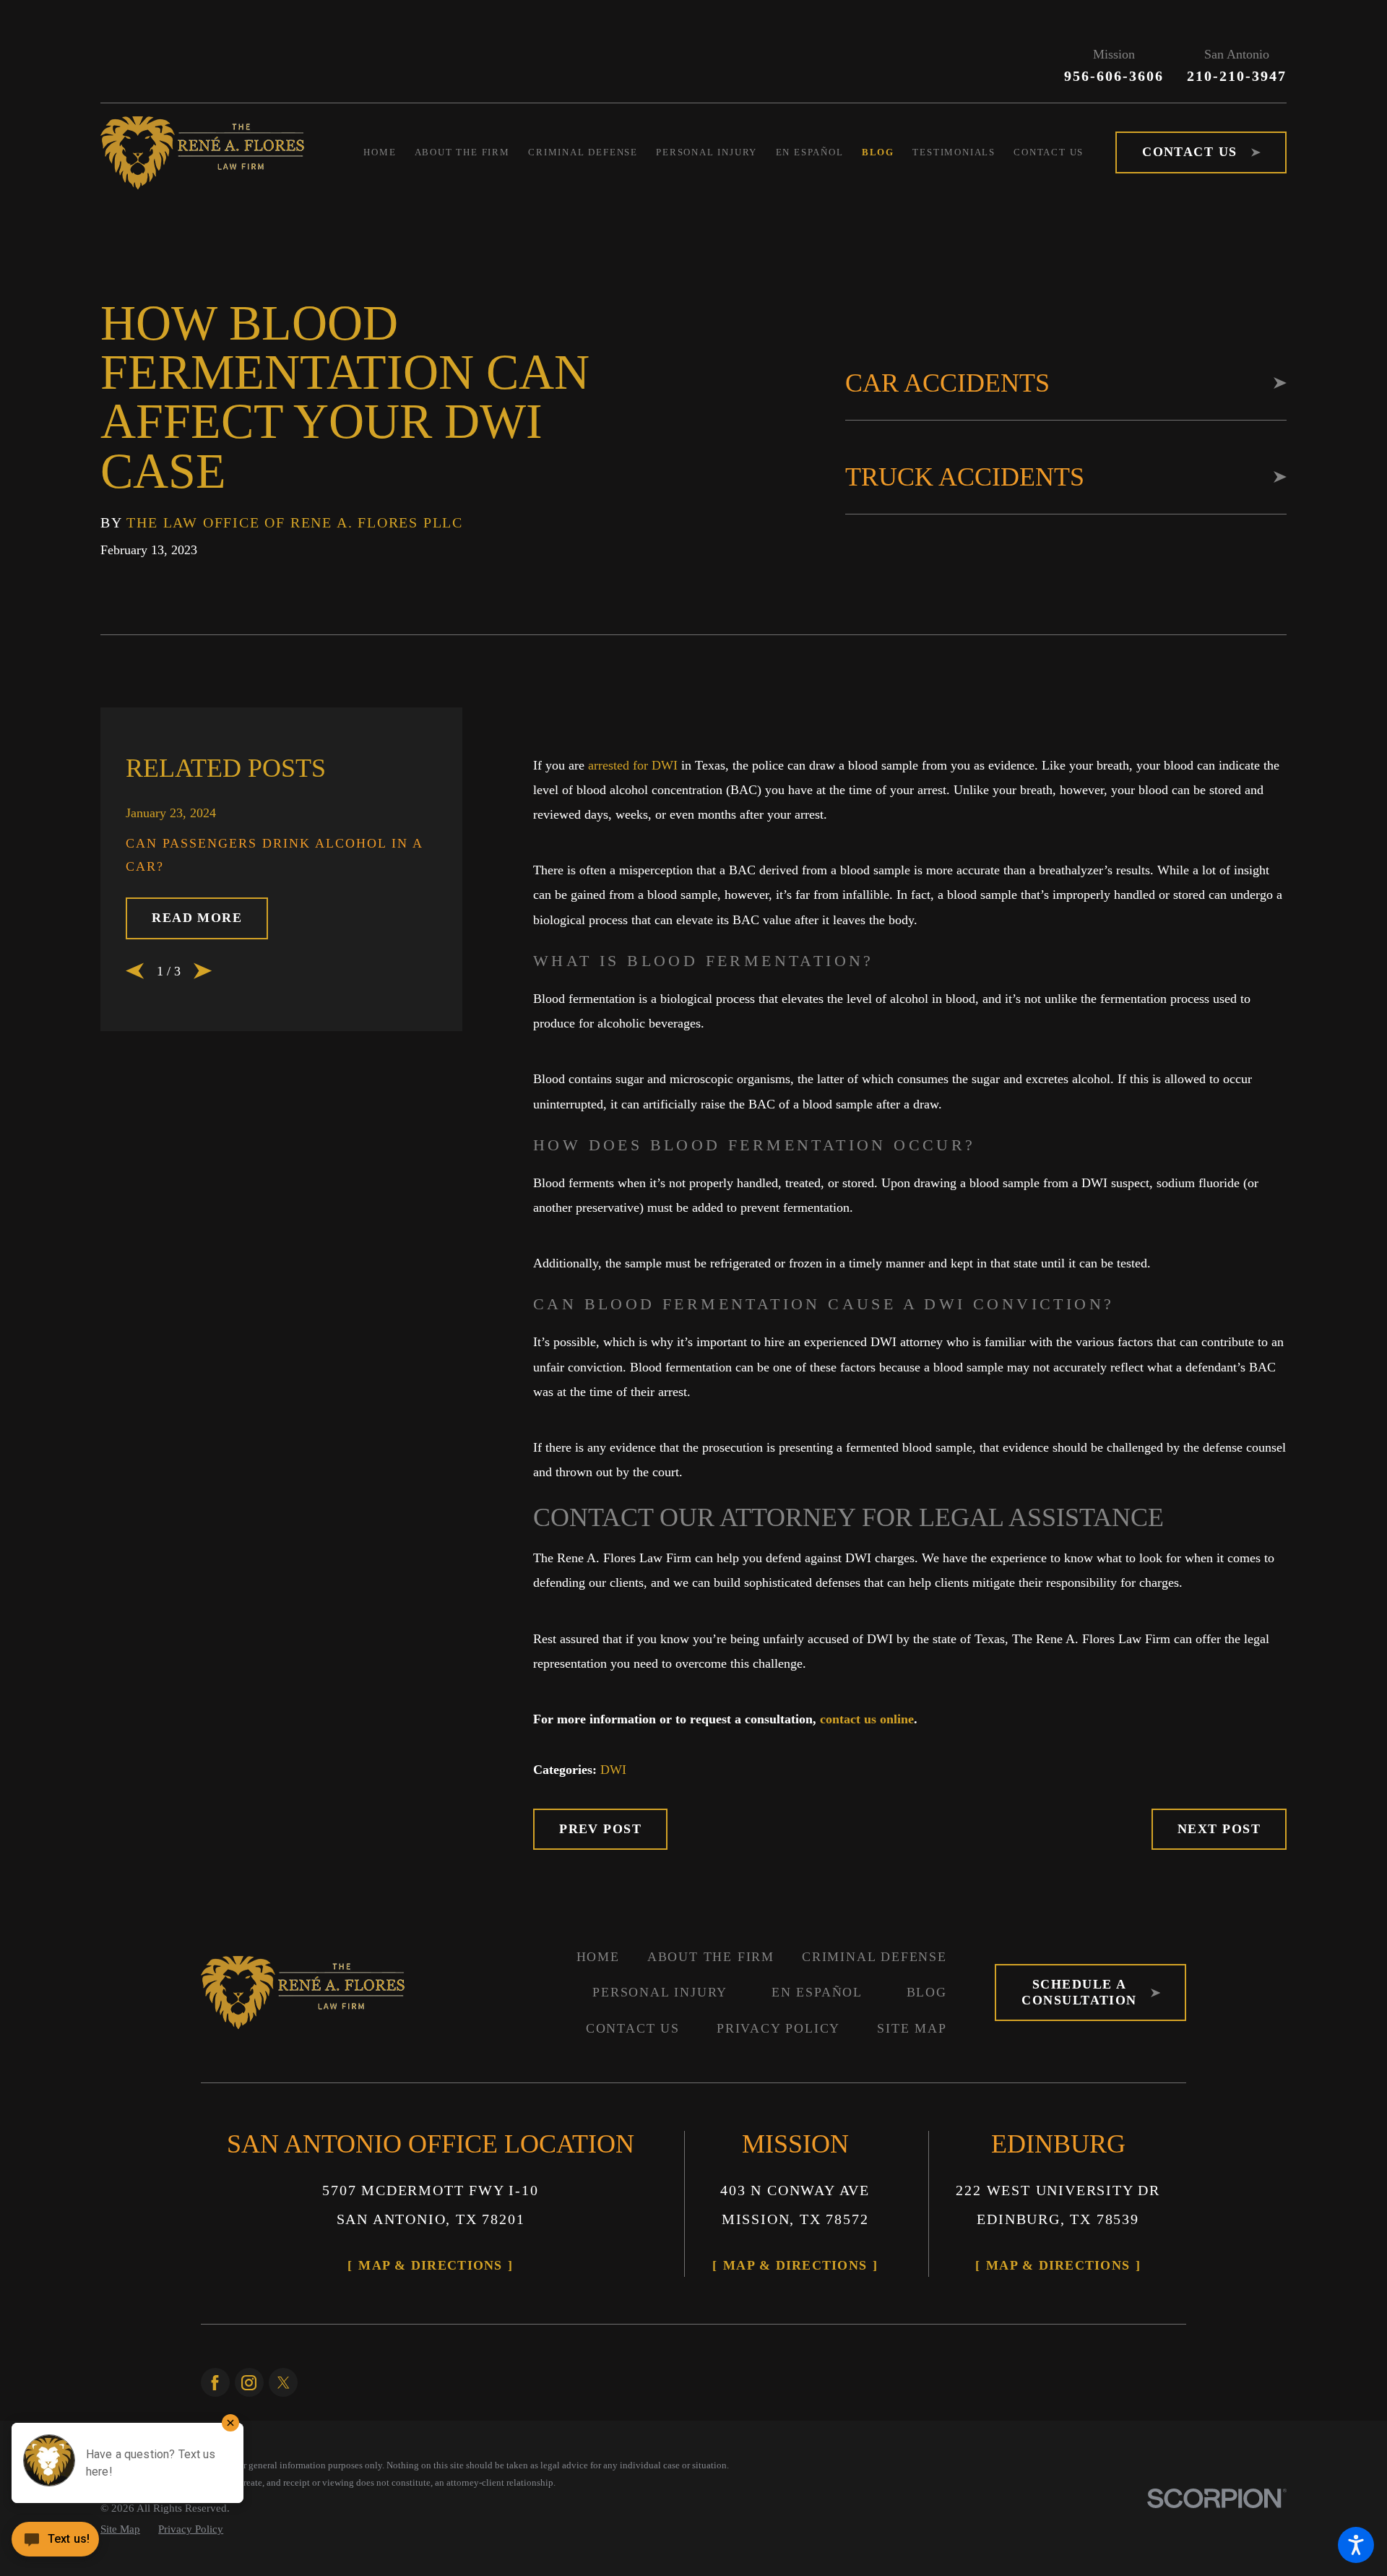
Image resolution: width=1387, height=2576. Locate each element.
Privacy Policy (778, 2028)
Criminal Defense (874, 1957)
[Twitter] (283, 2382)
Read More (197, 918)
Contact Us (633, 2028)
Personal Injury (660, 1992)
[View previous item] (135, 971)
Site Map (912, 2028)
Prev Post (600, 1829)
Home (598, 1957)
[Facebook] (215, 2382)
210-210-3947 (1237, 76)
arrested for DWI (633, 765)
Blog (927, 1992)
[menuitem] (389, 152)
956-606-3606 (1114, 76)
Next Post (1219, 1829)
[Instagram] (249, 2382)
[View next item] (203, 971)
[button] (1356, 2545)
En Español (817, 1992)
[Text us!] (55, 2545)
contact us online (867, 1719)
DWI (613, 1770)
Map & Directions (430, 2265)
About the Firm (711, 1957)
